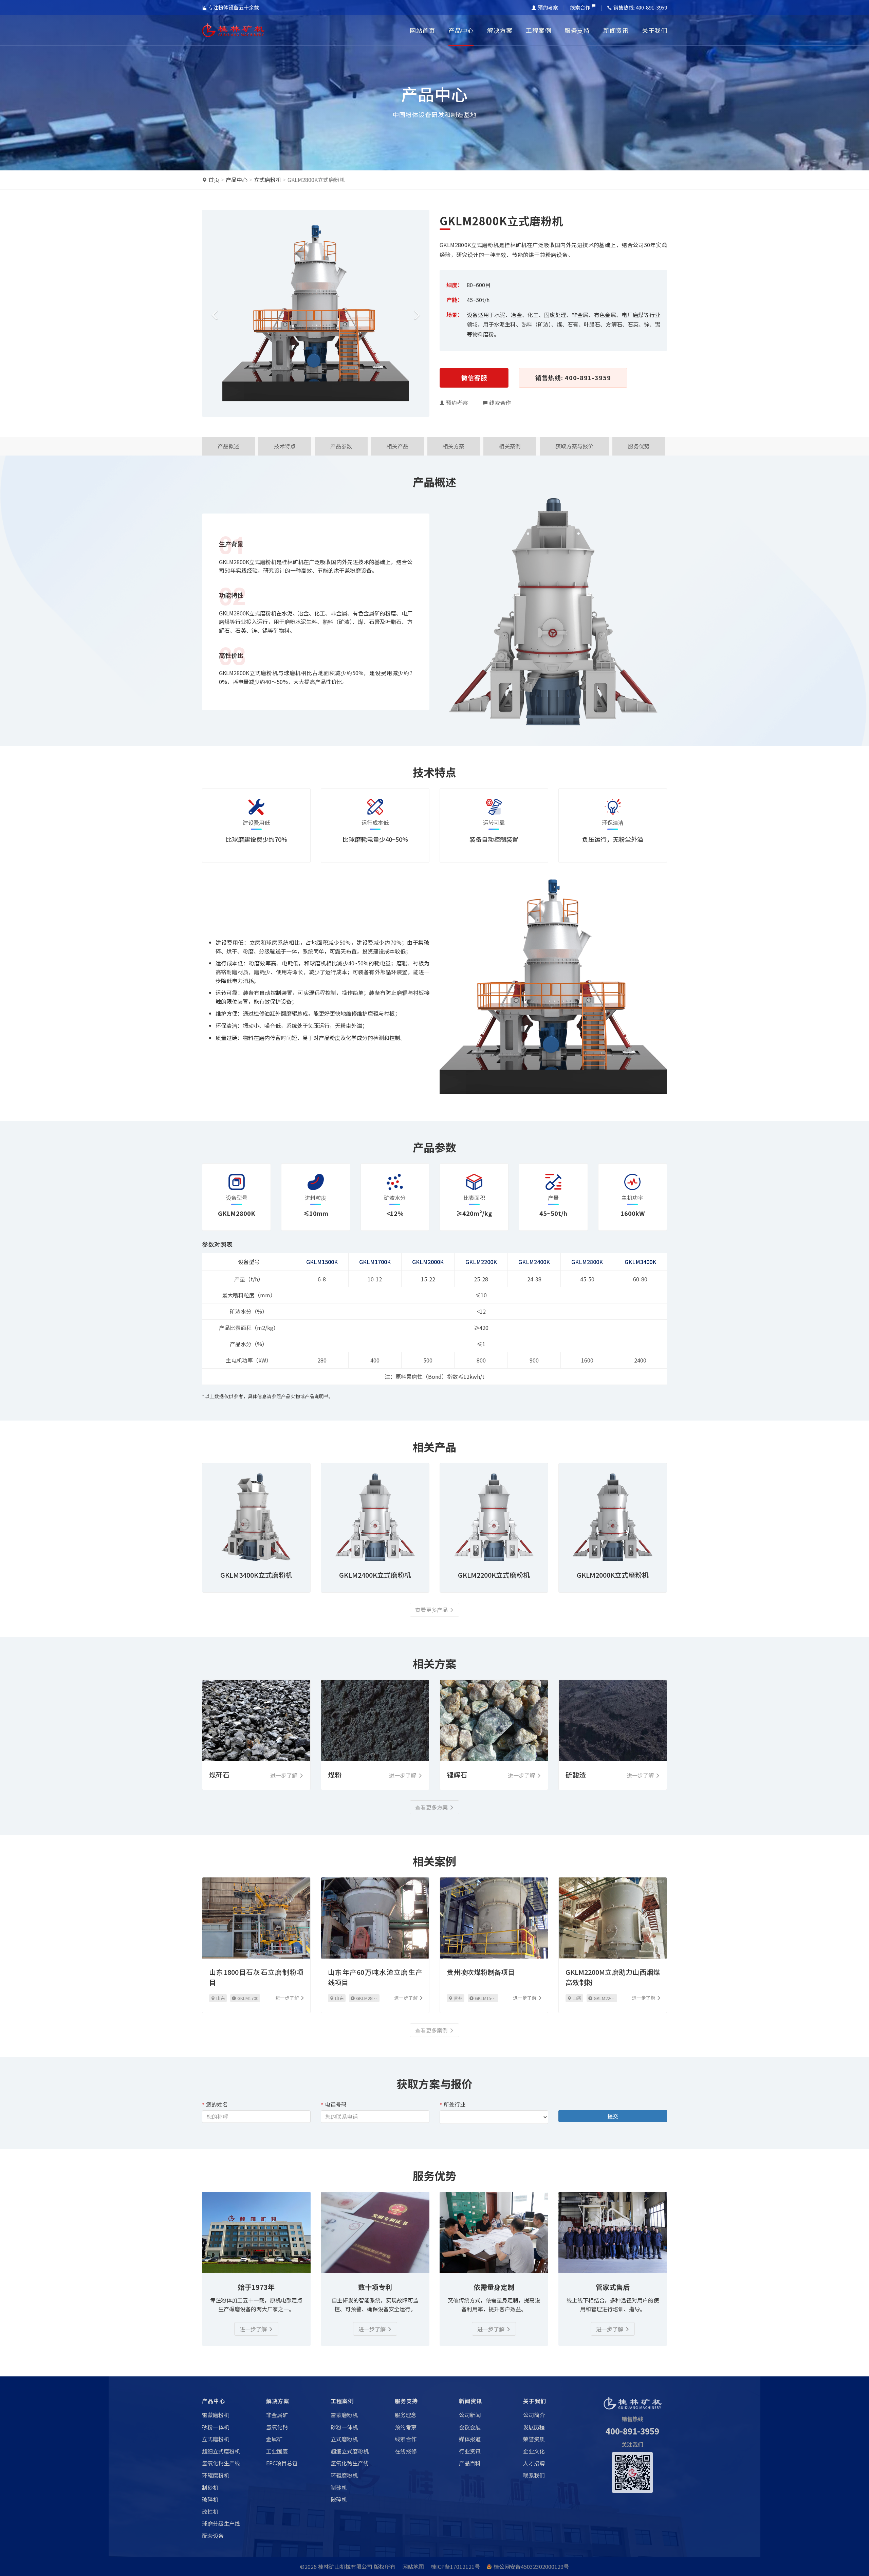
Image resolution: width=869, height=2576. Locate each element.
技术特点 (285, 446)
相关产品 (397, 446)
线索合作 (580, 7)
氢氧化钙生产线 (221, 2463)
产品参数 (341, 446)
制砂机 (210, 2487)
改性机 (210, 2512)
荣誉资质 (534, 2439)
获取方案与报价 (574, 446)
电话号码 (336, 2104)
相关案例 (510, 446)
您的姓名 (217, 2104)
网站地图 (413, 2566)
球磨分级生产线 (221, 2523)
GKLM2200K (481, 1262)
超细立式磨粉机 (221, 2451)
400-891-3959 (632, 2431)
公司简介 (534, 2415)
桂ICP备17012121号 (455, 2566)
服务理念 (406, 2415)
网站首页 (422, 30)
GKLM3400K (640, 1262)
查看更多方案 (431, 1807)
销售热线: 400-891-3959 (573, 377)
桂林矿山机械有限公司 (345, 2566)
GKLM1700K (375, 1262)
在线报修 (406, 2451)
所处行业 (455, 2104)
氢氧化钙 (277, 2427)
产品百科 (470, 2463)
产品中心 (461, 30)
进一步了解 (253, 2329)
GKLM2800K (587, 1262)
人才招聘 (534, 2463)
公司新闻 (470, 2415)
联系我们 (534, 2475)
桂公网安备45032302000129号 (531, 2566)
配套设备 (213, 2536)
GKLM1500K (322, 1262)
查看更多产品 (431, 1610)
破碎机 (210, 2499)
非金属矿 (277, 2415)
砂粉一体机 (216, 2427)
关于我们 (654, 30)
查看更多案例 (431, 2030)
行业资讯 (470, 2451)
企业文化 (534, 2451)
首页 (214, 180)
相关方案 (454, 446)
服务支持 (577, 30)
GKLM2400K (534, 1262)
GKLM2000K (428, 1262)
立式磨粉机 (267, 180)
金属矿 (274, 2439)
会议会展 (470, 2427)
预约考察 (548, 7)
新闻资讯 (616, 30)
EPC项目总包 (282, 2463)
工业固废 (277, 2451)
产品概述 (228, 446)
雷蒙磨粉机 (216, 2415)
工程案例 (538, 30)
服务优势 (639, 446)
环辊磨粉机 (216, 2475)
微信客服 (474, 377)
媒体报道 (470, 2439)
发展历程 (534, 2427)
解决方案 (500, 30)
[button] (213, 313)
